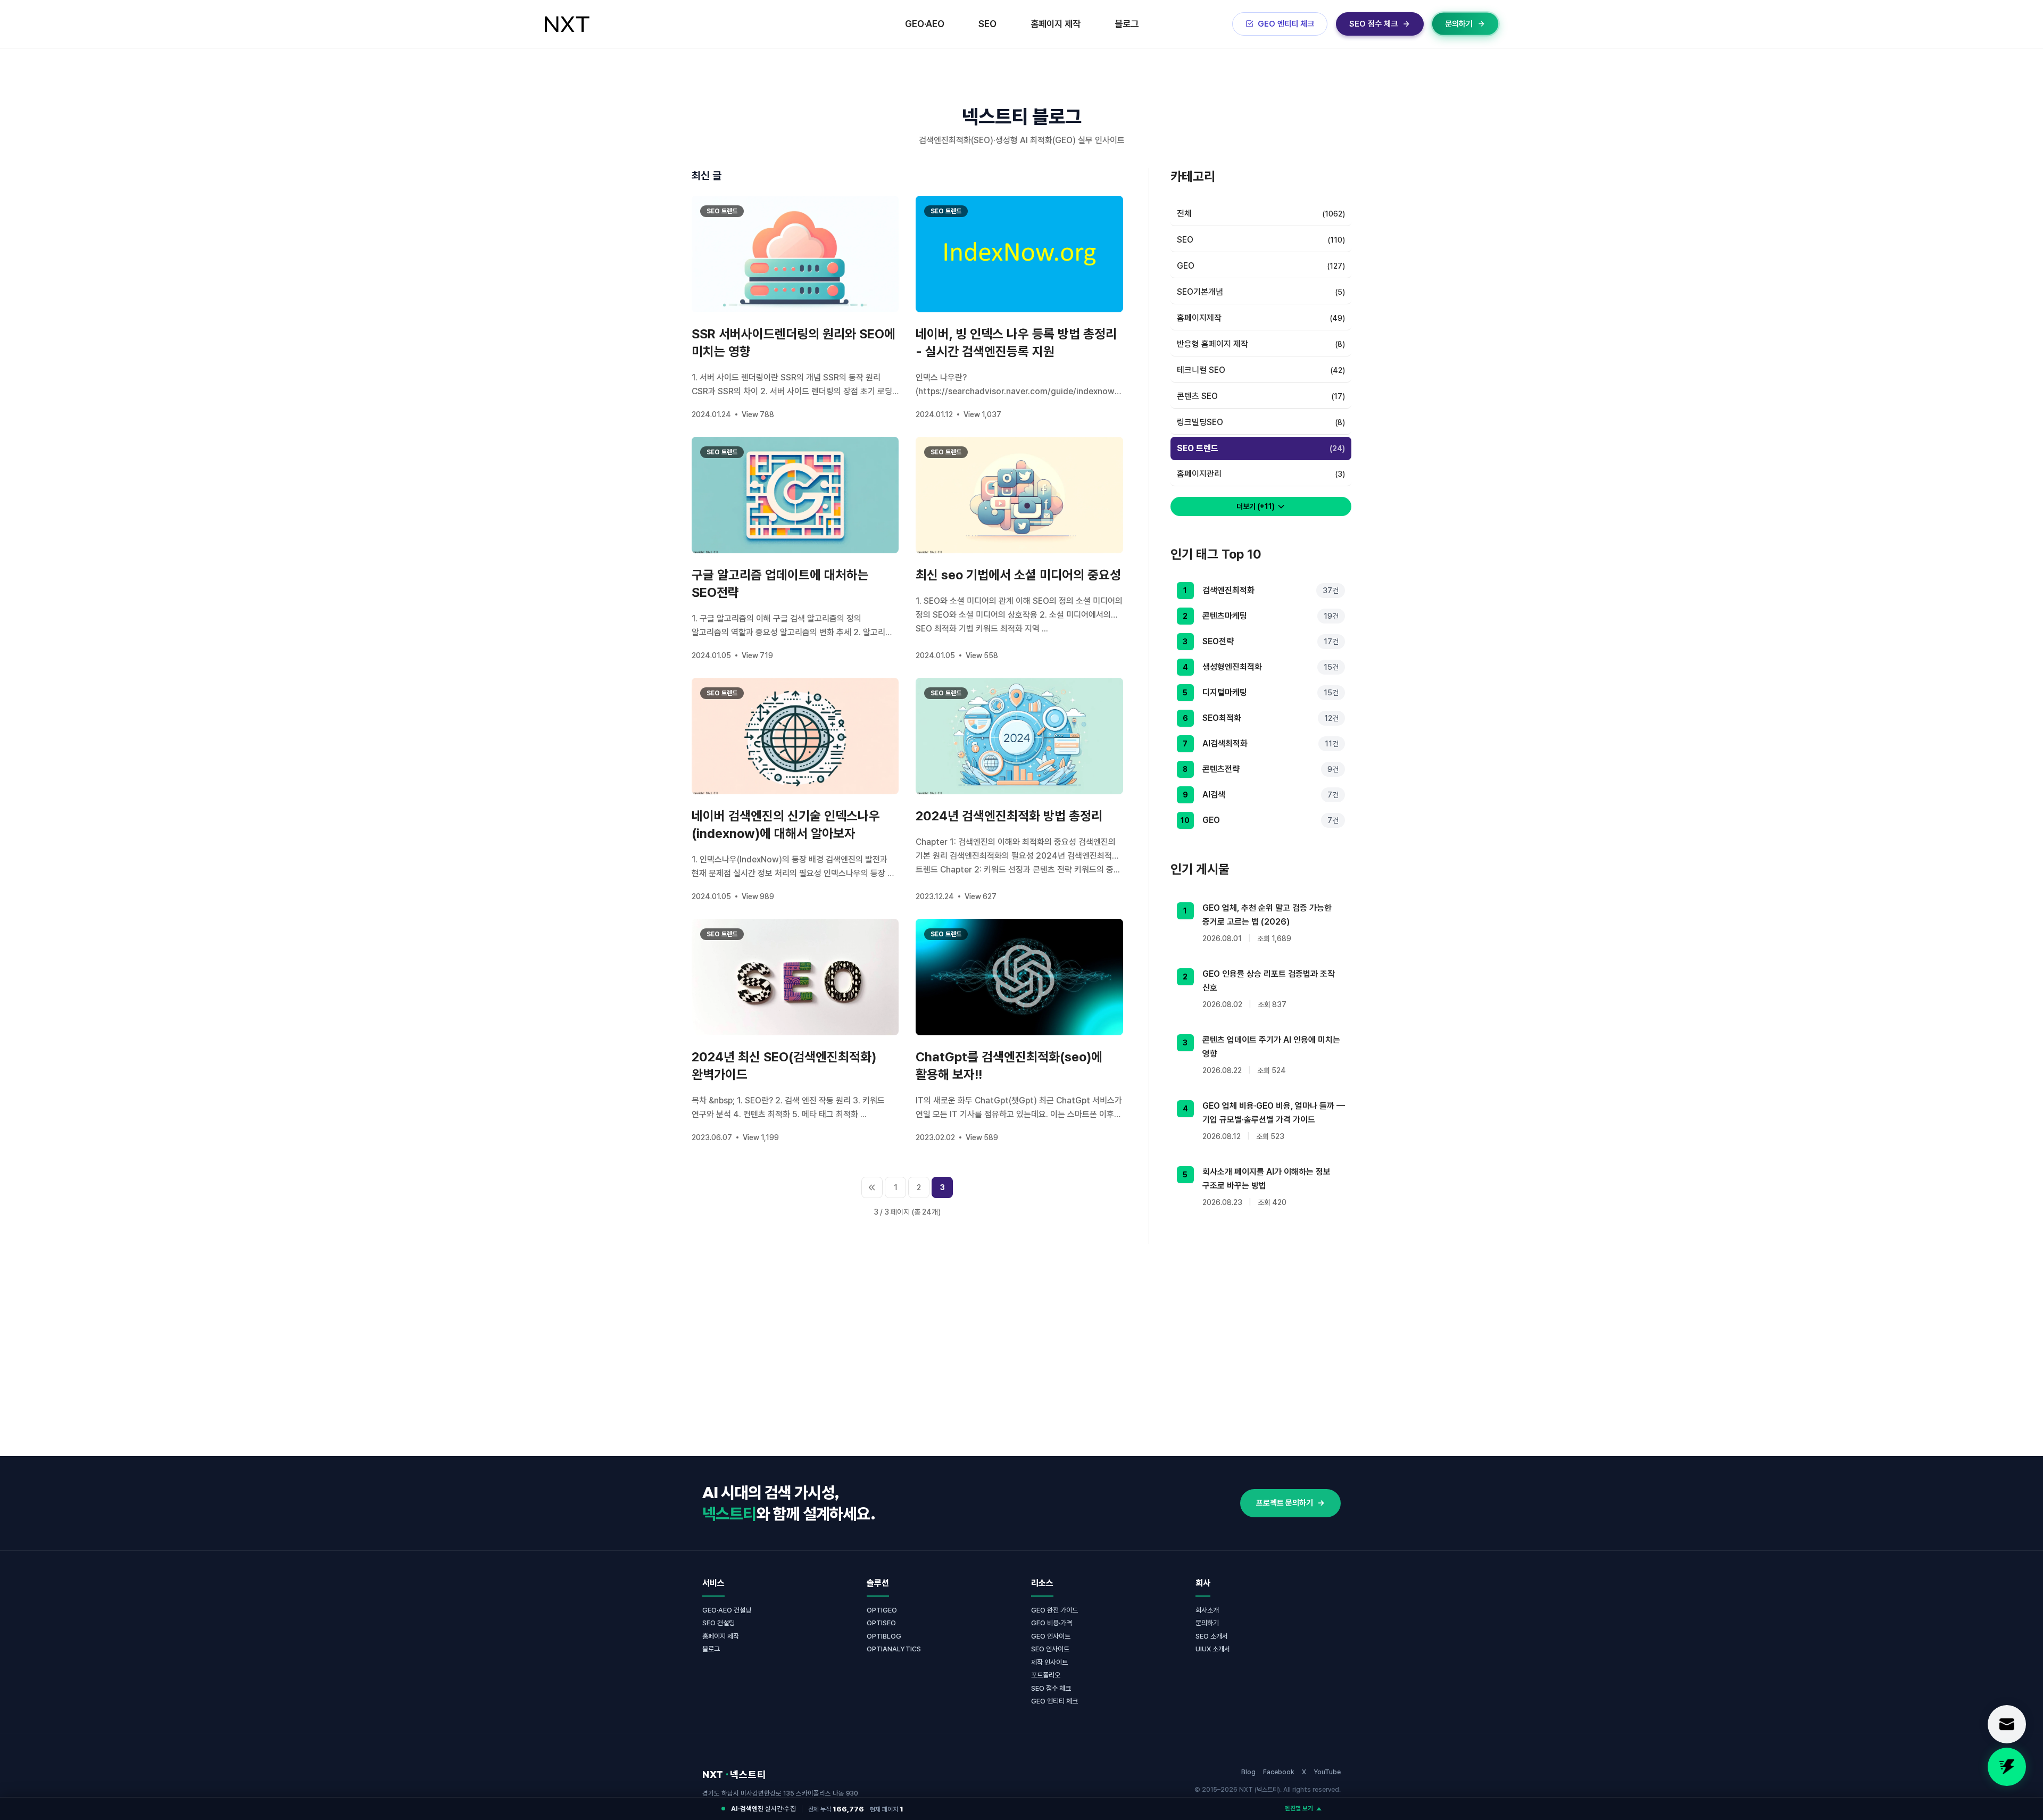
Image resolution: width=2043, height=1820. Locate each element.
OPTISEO (881, 1623)
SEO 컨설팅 (719, 1623)
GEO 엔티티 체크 (1054, 1701)
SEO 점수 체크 (1051, 1688)
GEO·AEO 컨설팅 (727, 1610)
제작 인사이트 (1049, 1662)
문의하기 (1207, 1623)
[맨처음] (872, 1187)
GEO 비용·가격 (1052, 1623)
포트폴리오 (1046, 1675)
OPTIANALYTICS (894, 1649)
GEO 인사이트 (1051, 1636)
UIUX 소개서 (1213, 1649)
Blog (1248, 1772)
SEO (987, 24)
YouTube (1327, 1772)
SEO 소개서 (1212, 1636)
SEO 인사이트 (1050, 1649)
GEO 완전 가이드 (1054, 1610)
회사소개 (1207, 1610)
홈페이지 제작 (1056, 24)
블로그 (1127, 24)
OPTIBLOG (884, 1636)
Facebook (1279, 1772)
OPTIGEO (882, 1610)
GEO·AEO (925, 24)
